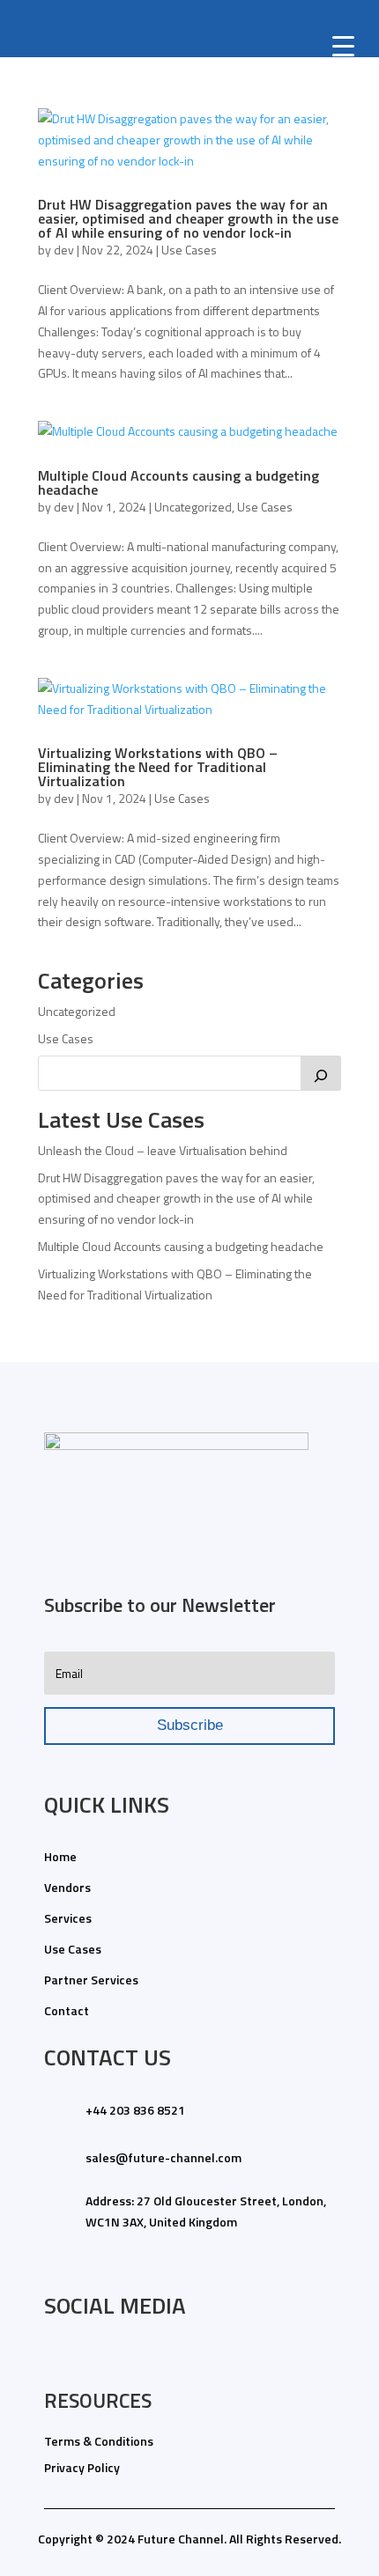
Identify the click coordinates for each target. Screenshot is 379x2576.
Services (68, 1918)
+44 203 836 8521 (135, 2110)
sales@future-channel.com (163, 2157)
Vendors (67, 1887)
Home (60, 1856)
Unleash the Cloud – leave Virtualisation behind (163, 1150)
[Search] (321, 1073)
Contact (67, 2010)
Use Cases (189, 250)
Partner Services (91, 1980)
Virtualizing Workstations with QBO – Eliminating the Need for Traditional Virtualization (158, 767)
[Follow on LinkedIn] (52, 2357)
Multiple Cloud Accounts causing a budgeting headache (178, 482)
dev (64, 250)
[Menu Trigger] (344, 45)
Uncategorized (193, 507)
